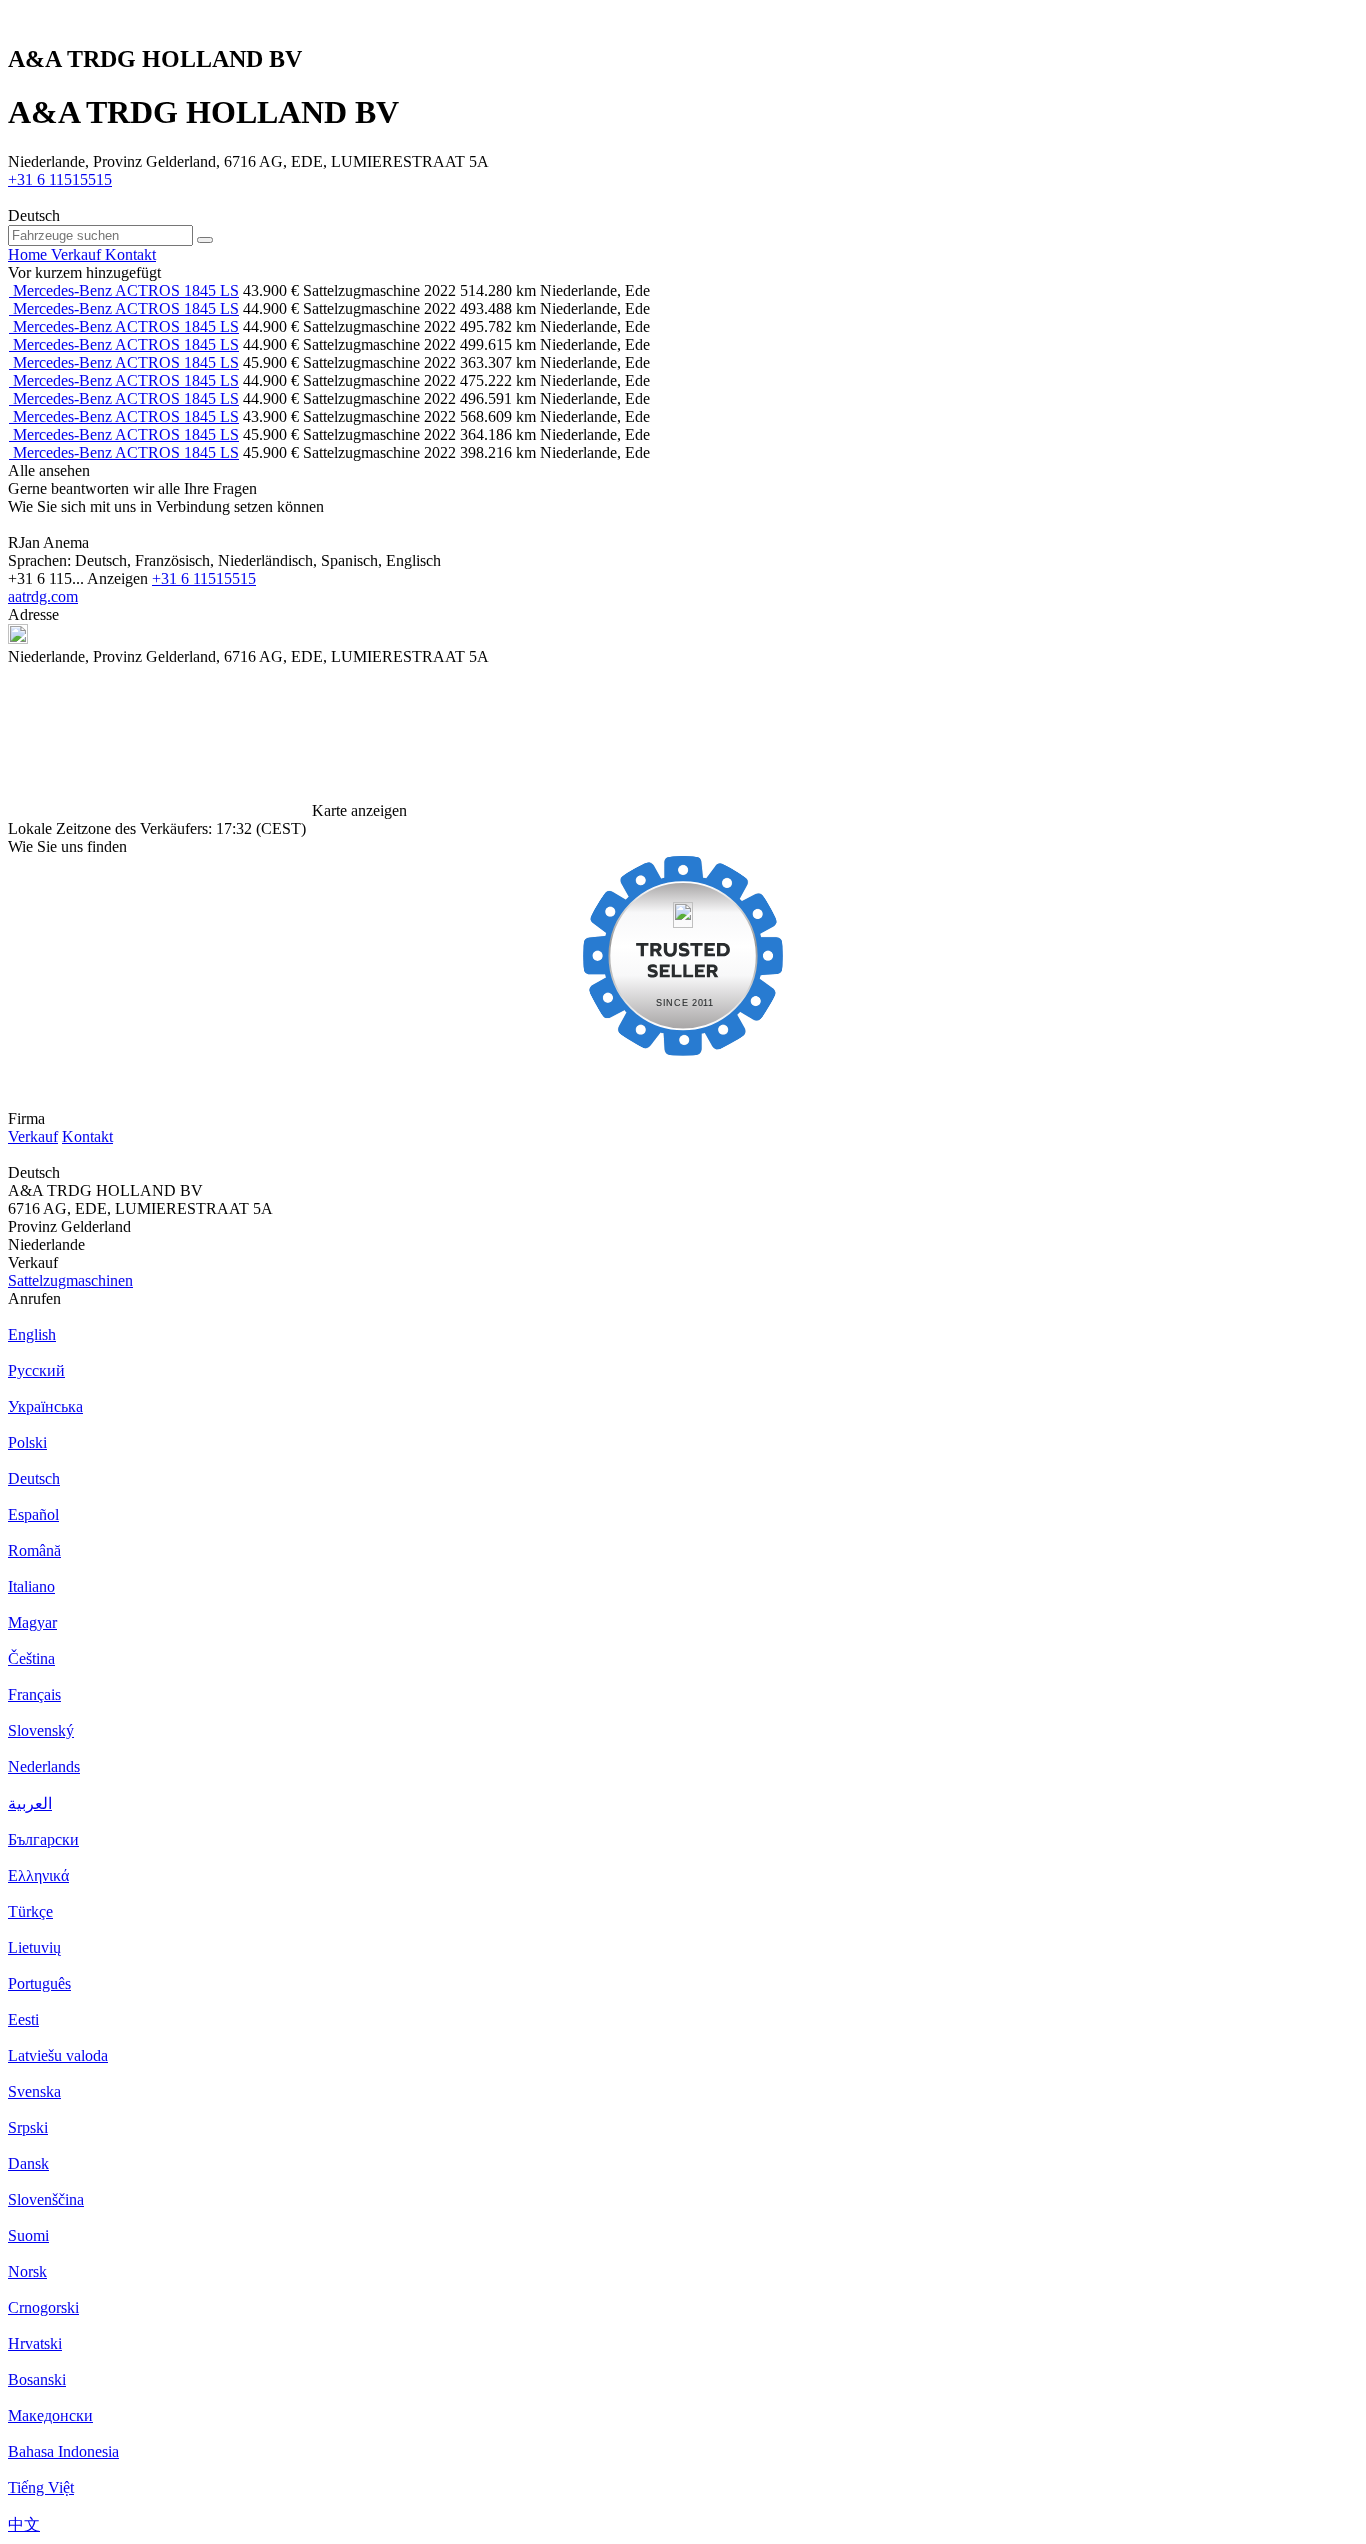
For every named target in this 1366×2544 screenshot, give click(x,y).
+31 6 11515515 (60, 179)
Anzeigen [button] (119, 578)
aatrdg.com (43, 596)
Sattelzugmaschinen (70, 1280)
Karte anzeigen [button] (359, 810)
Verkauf (33, 1136)
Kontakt (87, 1136)
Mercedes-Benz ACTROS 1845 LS (126, 290)
